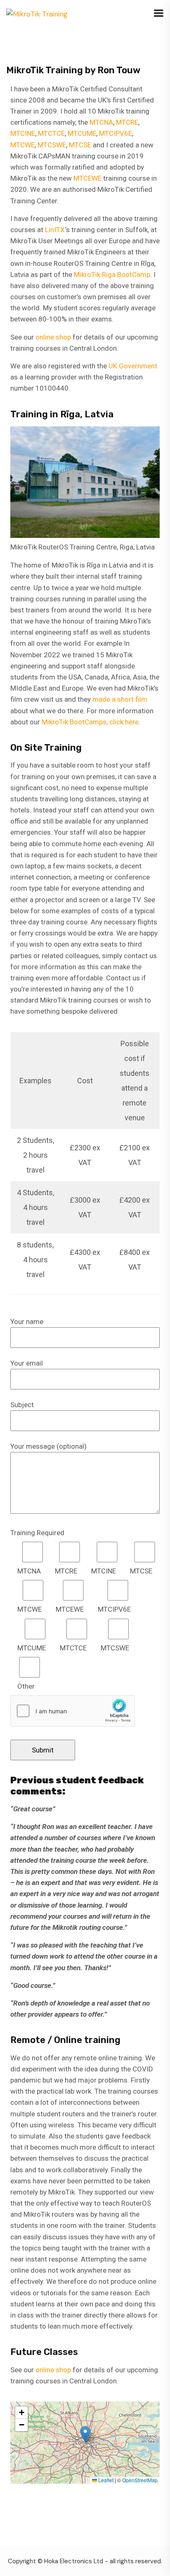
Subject (22, 1405)
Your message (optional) (48, 1446)
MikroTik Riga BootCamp (112, 275)
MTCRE (127, 122)
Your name (27, 1322)
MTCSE (80, 145)
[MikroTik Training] (37, 14)
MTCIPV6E (116, 133)
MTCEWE (87, 178)
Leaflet (105, 2480)
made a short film (120, 699)
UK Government (133, 366)
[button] (85, 2434)
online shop (53, 337)
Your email (27, 1363)
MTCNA (101, 122)
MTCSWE (52, 145)
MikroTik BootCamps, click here (90, 722)
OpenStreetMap (140, 2480)
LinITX (55, 230)
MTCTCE (51, 133)
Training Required (37, 1533)
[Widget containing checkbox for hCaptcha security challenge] (73, 1711)
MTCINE (23, 133)
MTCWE (22, 145)
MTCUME (82, 133)
